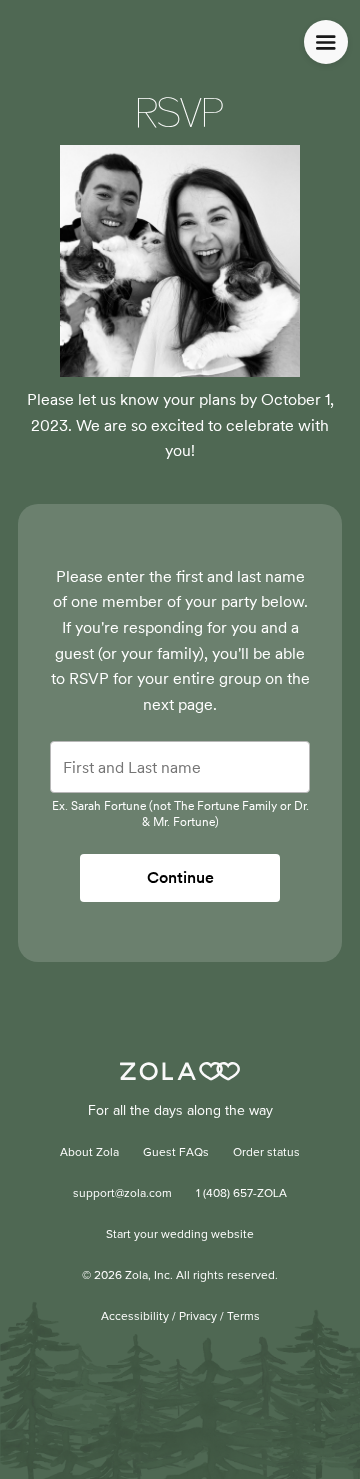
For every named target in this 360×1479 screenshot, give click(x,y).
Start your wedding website (180, 1235)
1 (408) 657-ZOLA (241, 1194)
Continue (180, 877)
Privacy (198, 1317)
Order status (266, 1153)
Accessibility (135, 1317)
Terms (243, 1317)
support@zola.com (122, 1194)
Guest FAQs (176, 1153)
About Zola (89, 1153)
